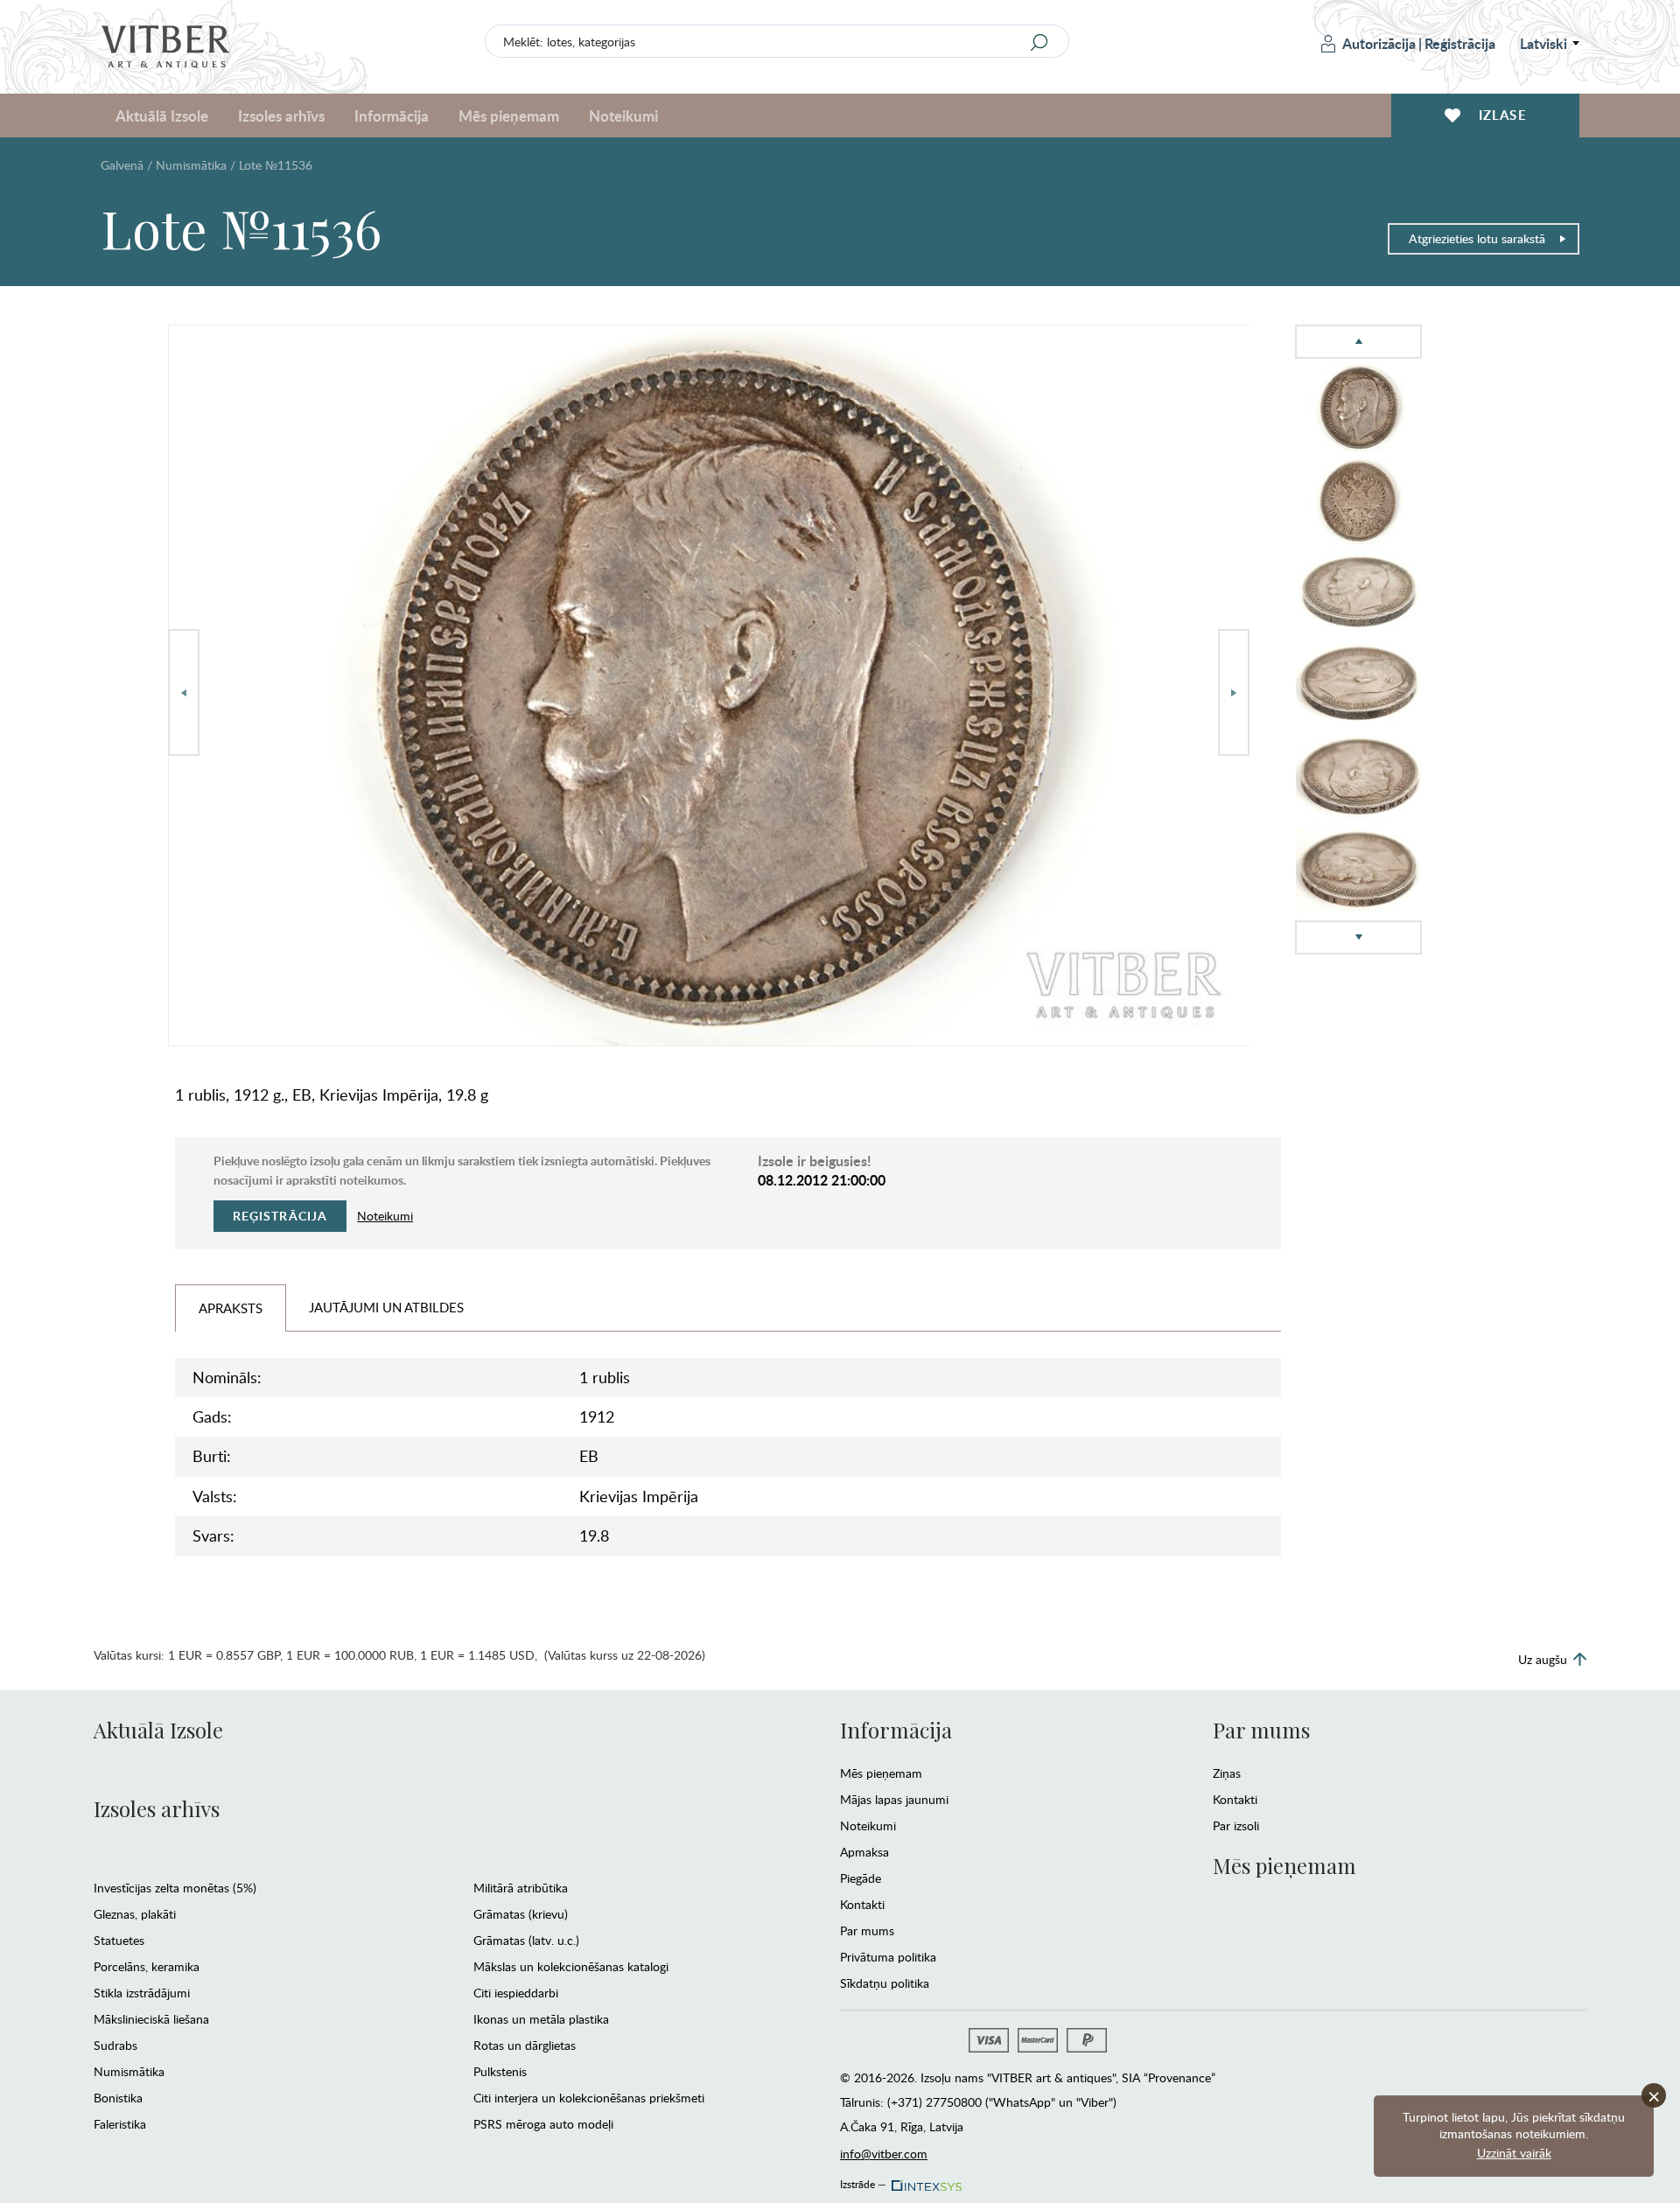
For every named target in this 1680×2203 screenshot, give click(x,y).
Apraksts (231, 1308)
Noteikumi (623, 115)
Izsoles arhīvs (157, 1808)
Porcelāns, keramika (147, 1966)
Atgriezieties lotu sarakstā (1477, 238)
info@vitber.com (884, 2154)
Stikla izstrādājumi (142, 1993)
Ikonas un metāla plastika (541, 2019)
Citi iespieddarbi (516, 1993)
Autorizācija (1379, 43)
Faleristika (120, 2124)
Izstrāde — (863, 2181)
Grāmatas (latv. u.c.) (526, 1940)
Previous (184, 692)
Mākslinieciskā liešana (151, 2019)
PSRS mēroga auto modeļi (543, 2124)
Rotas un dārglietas (525, 2045)
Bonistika (118, 2098)
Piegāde (861, 1878)
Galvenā (122, 165)
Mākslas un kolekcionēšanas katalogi (571, 1966)
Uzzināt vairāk (1514, 2153)
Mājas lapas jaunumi (894, 1799)
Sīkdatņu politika (885, 1983)
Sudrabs (115, 2045)
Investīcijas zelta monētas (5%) (175, 1888)
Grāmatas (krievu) (521, 1914)
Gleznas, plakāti (135, 1914)
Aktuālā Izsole (158, 1730)
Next (1234, 692)
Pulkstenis (500, 2071)
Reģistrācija (1460, 43)
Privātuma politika (888, 1957)
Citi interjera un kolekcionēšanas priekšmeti (589, 2098)
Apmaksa (864, 1852)
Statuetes (119, 1940)
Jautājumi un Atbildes (386, 1307)
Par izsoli (1236, 1825)
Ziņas (1227, 1773)
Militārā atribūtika (521, 1888)
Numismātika (191, 165)
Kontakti (862, 1904)
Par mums (867, 1930)
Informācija (896, 1730)
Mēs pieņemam (881, 1773)
